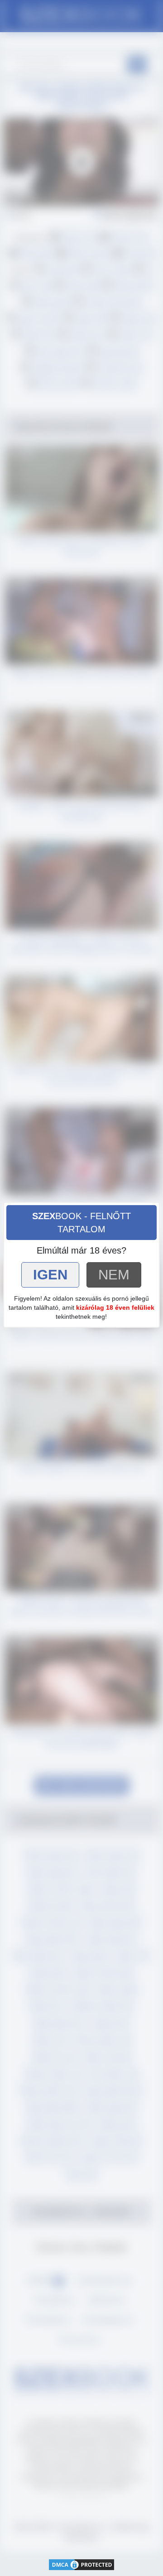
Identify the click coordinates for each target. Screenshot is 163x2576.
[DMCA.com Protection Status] (81, 2564)
